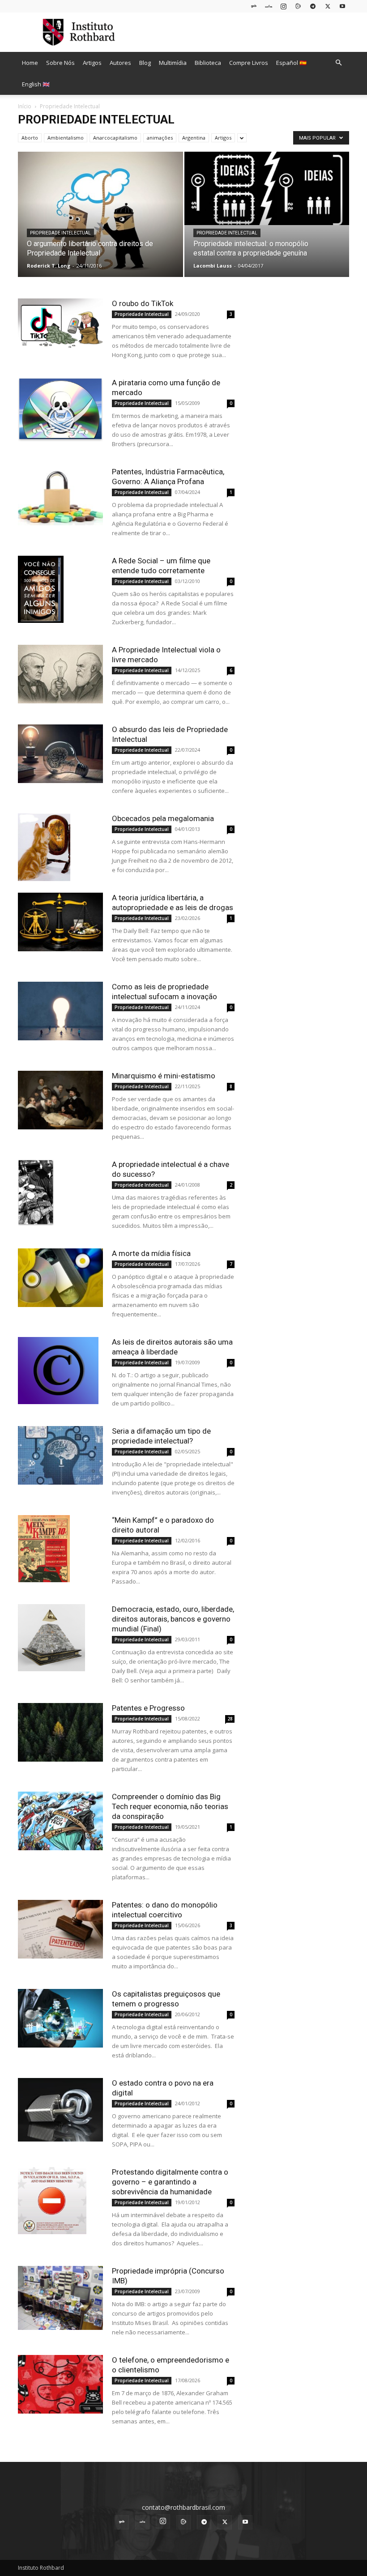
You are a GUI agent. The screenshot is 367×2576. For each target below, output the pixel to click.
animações (160, 138)
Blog (145, 63)
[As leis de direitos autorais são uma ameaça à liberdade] (60, 1371)
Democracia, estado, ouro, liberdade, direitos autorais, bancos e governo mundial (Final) (173, 1619)
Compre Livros (249, 63)
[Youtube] (342, 6)
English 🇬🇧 (36, 84)
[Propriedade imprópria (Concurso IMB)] (60, 2298)
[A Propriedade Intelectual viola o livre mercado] (60, 674)
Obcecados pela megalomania (163, 818)
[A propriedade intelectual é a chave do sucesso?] (60, 1193)
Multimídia (173, 63)
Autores (120, 63)
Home (30, 63)
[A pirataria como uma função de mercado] (60, 410)
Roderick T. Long (49, 266)
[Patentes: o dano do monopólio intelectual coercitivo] (60, 1929)
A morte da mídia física (151, 1253)
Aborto (30, 138)
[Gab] (254, 6)
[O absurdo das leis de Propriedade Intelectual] (60, 754)
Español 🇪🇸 (291, 63)
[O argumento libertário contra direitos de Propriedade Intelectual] (100, 216)
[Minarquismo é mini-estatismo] (60, 1100)
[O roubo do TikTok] (60, 324)
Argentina (194, 138)
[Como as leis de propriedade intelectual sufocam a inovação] (60, 1011)
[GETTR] (269, 6)
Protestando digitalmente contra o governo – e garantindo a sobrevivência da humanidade (170, 2182)
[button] (338, 63)
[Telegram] (313, 6)
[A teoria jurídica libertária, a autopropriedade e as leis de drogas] (60, 922)
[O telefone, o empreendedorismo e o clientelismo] (60, 2384)
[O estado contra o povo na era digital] (60, 2110)
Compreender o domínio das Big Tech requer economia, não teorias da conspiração (170, 1806)
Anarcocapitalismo (115, 138)
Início (25, 106)
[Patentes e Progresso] (60, 1732)
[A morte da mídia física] (60, 1278)
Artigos (92, 63)
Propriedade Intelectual (60, 233)
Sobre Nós (60, 63)
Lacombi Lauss (213, 266)
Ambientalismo (66, 138)
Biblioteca (208, 63)
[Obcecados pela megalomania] (60, 847)
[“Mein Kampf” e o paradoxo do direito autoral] (60, 1549)
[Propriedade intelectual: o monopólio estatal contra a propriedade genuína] (267, 188)
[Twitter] (328, 6)
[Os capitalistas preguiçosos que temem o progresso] (60, 2018)
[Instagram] (283, 6)
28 (230, 1719)
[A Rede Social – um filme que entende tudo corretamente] (60, 589)
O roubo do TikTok (143, 303)
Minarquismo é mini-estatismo (164, 1076)
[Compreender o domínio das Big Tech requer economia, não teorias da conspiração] (60, 1821)
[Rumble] (298, 6)
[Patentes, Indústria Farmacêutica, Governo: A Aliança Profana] (60, 496)
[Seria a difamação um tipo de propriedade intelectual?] (60, 1455)
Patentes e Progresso (148, 1708)
